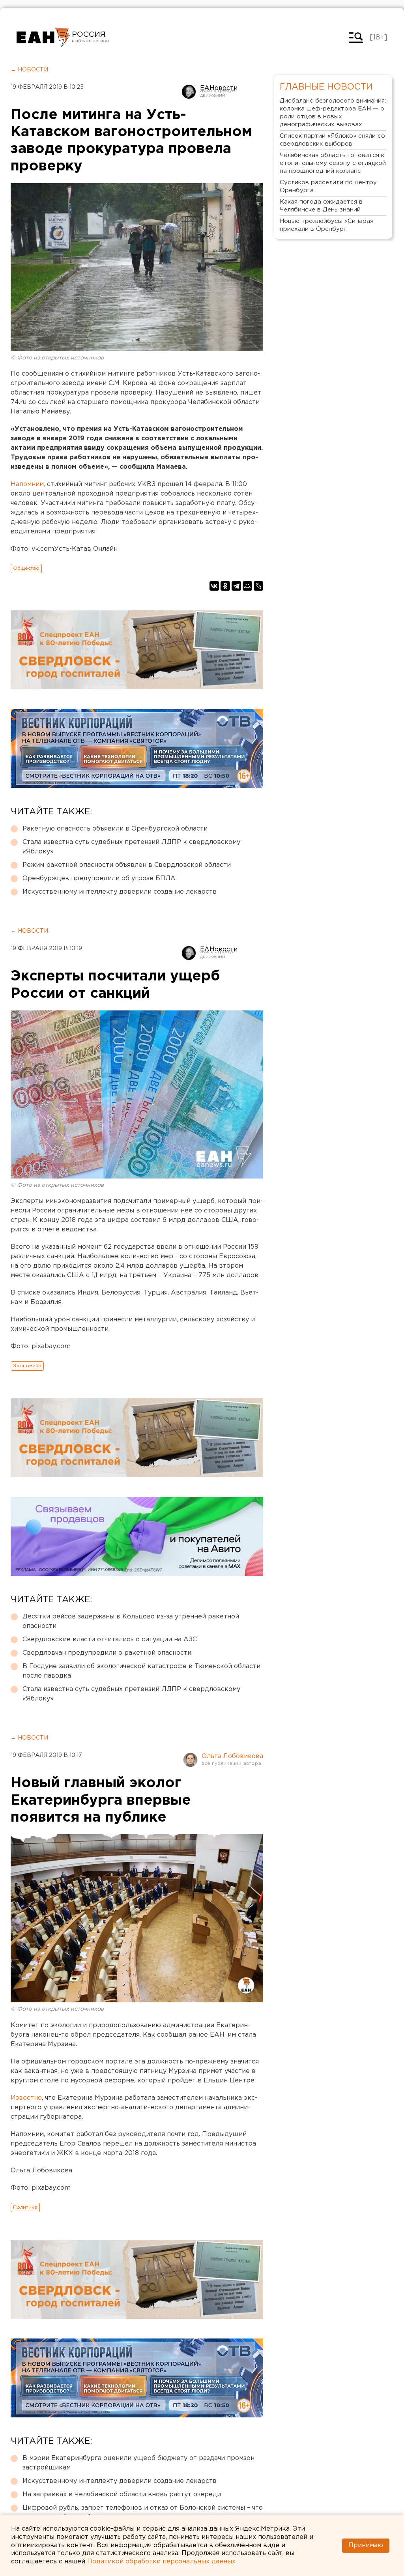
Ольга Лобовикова (232, 1756)
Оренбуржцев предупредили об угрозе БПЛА (99, 878)
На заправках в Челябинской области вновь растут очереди (122, 2495)
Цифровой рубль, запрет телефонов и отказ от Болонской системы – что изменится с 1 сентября (143, 2513)
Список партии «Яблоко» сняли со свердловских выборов (332, 140)
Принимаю (366, 2545)
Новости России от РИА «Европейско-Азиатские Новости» (43, 37)
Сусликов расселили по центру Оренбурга (328, 186)
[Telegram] (236, 586)
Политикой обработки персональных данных (161, 2562)
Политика (25, 2207)
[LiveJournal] (258, 586)
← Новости (29, 70)
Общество (26, 568)
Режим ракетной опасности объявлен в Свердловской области (127, 865)
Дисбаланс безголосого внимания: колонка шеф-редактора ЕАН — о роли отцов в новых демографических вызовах (333, 113)
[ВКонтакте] (214, 586)
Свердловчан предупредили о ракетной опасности (107, 1653)
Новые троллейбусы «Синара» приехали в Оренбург (326, 225)
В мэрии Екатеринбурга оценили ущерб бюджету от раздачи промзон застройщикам (138, 2463)
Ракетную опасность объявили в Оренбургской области (115, 829)
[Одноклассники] (225, 586)
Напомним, (29, 484)
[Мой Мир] (247, 586)
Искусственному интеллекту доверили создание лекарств (120, 892)
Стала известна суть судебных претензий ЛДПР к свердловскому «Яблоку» (131, 847)
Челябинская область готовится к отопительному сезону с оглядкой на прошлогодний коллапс (333, 163)
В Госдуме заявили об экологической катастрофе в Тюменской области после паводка (141, 1671)
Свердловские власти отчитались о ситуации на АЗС (110, 1640)
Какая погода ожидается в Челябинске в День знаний (321, 206)
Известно (26, 2098)
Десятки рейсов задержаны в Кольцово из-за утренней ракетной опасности (131, 1621)
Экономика (27, 1366)
